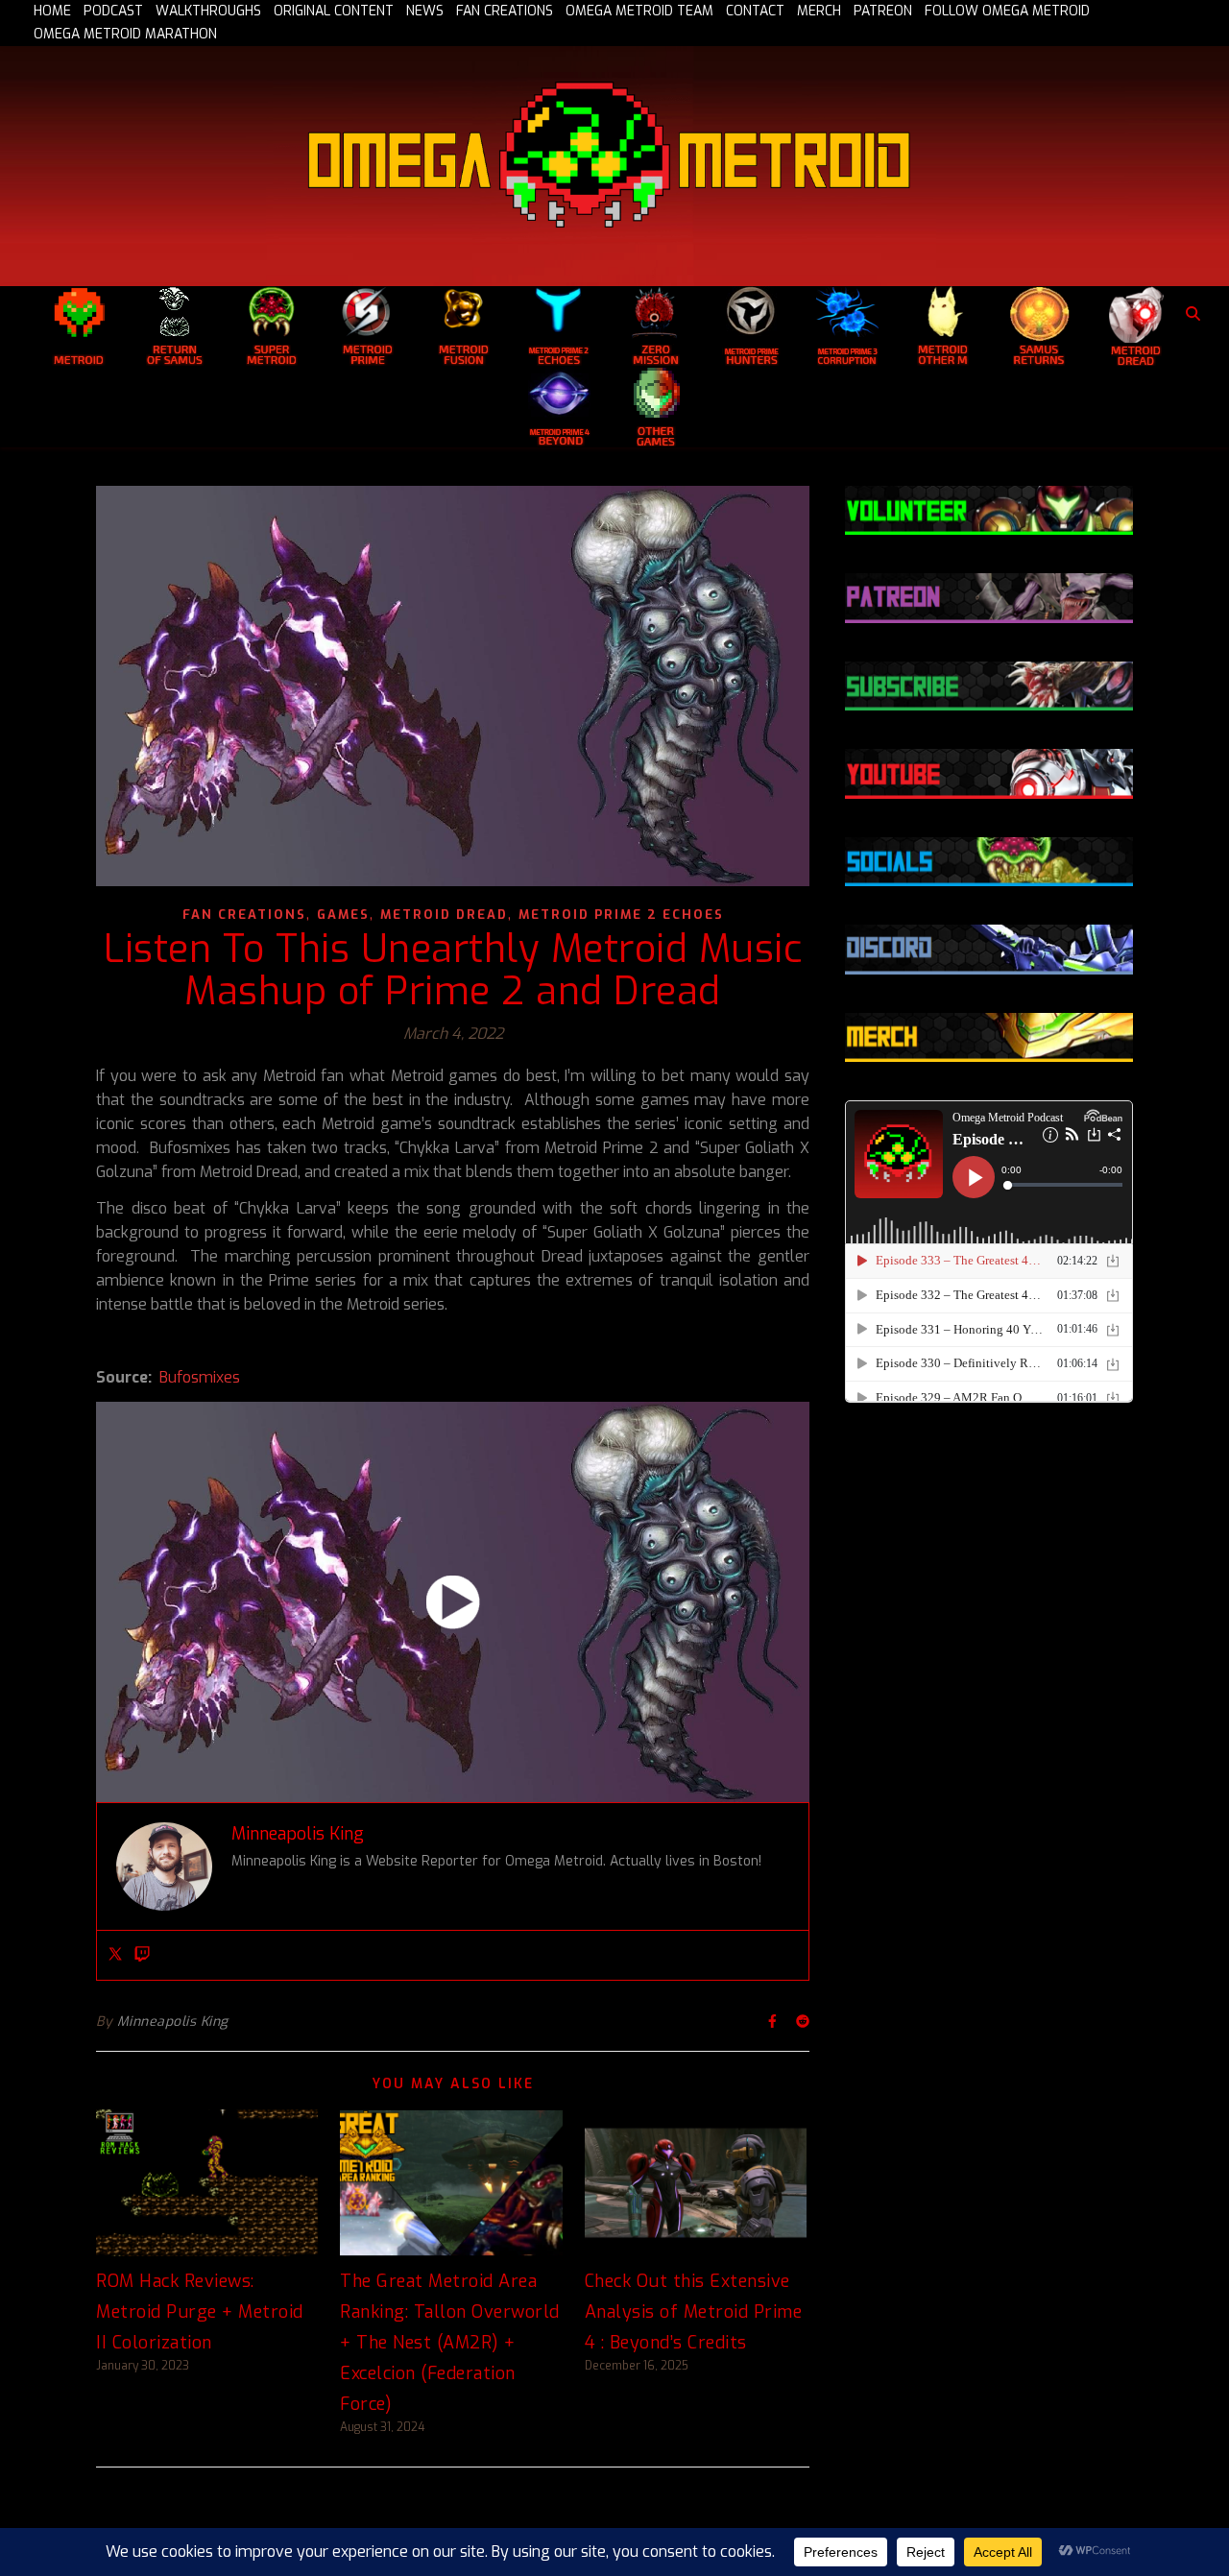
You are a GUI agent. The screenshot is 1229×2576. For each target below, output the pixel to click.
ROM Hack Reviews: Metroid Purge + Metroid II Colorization (200, 2312)
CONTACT (755, 12)
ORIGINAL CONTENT (334, 12)
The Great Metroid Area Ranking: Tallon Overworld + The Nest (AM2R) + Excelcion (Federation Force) (450, 2343)
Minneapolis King (173, 2022)
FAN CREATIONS (505, 12)
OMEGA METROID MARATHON (125, 35)
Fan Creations (244, 915)
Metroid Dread (444, 915)
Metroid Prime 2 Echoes (621, 915)
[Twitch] (142, 1955)
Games (343, 915)
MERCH (819, 12)
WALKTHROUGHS (208, 12)
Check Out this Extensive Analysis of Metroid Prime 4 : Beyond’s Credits (694, 2312)
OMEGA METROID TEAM (639, 12)
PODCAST (113, 12)
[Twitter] (115, 1955)
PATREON (883, 12)
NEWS (425, 12)
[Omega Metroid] (614, 166)
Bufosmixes (200, 1377)
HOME (52, 12)
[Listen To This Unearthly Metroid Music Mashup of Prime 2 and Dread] (453, 1602)
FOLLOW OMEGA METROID (1007, 12)
